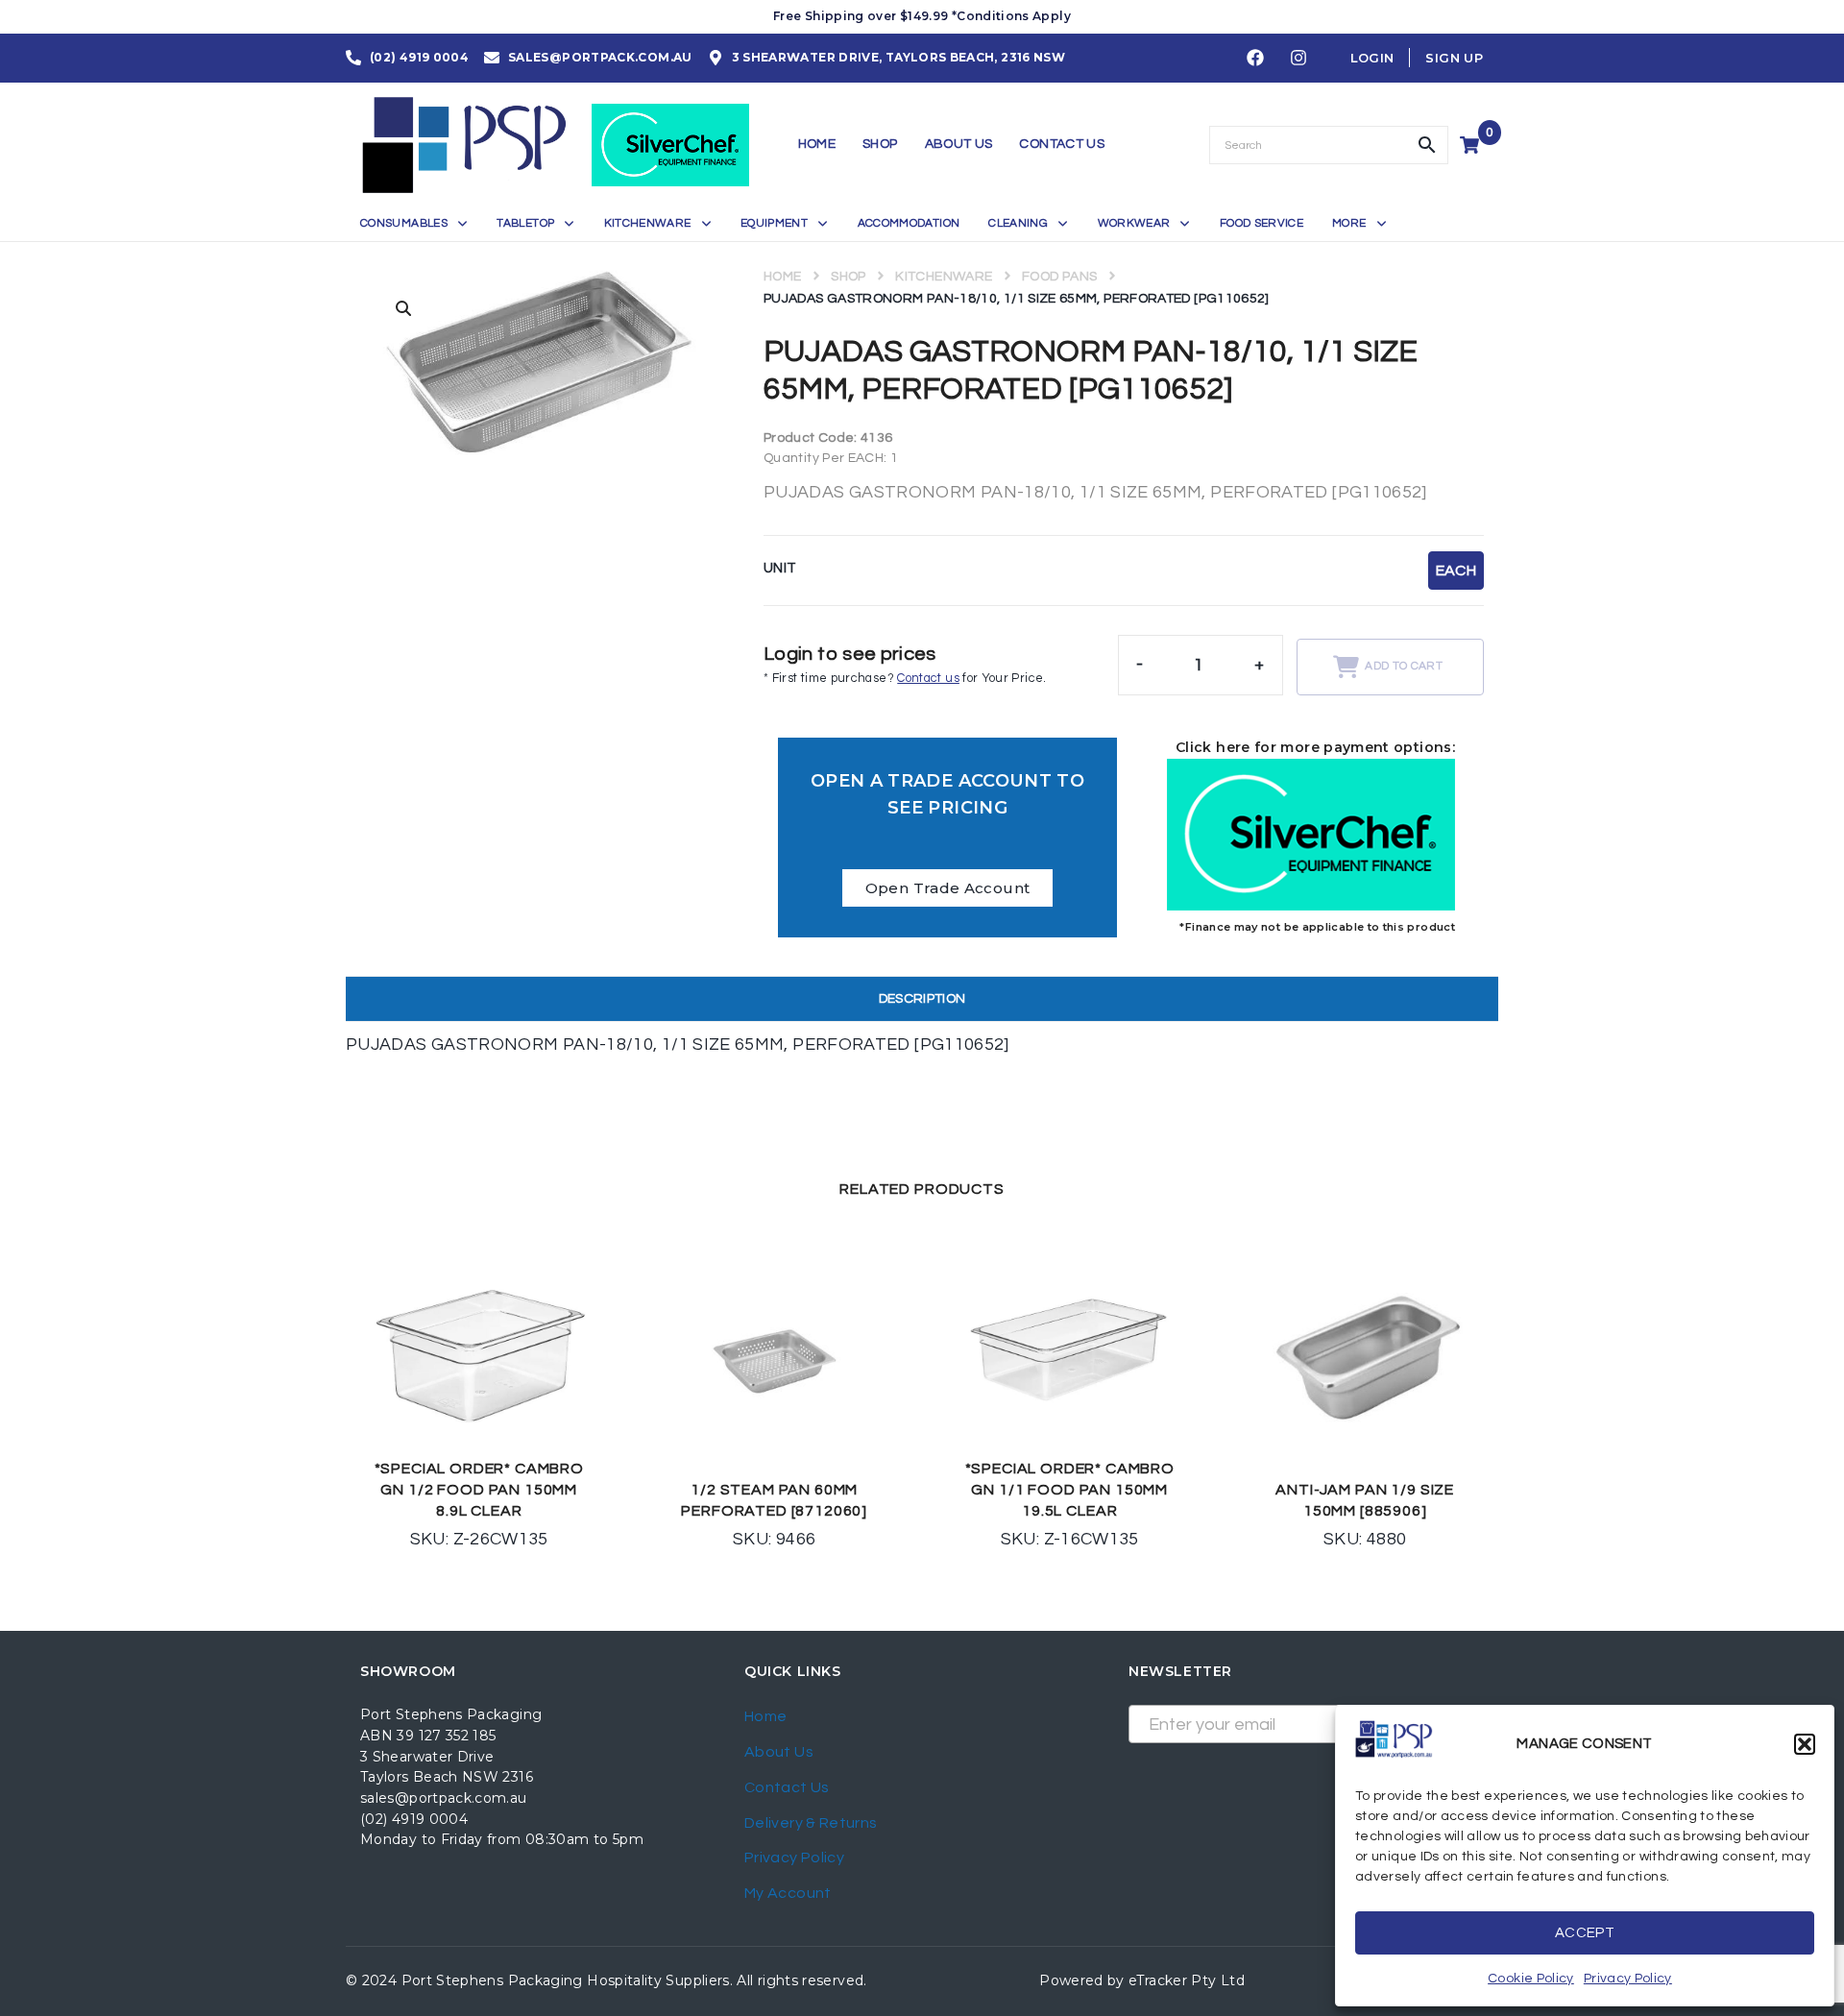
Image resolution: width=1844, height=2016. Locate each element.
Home (782, 277)
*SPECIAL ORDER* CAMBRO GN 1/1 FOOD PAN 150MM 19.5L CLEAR (1070, 1490)
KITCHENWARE (944, 277)
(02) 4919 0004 (414, 1819)
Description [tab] (922, 999)
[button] (1805, 1744)
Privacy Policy (1628, 1979)
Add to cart (1404, 666)
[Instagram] (1298, 59)
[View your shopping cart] (1472, 145)
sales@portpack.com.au (444, 1798)
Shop (848, 277)
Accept (1585, 1933)
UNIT (780, 568)
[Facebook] (1255, 59)
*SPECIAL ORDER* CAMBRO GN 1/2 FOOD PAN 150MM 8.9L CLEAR (479, 1490)
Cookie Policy (1531, 1979)
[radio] (1456, 571)
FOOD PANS (1059, 277)
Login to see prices (850, 654)
